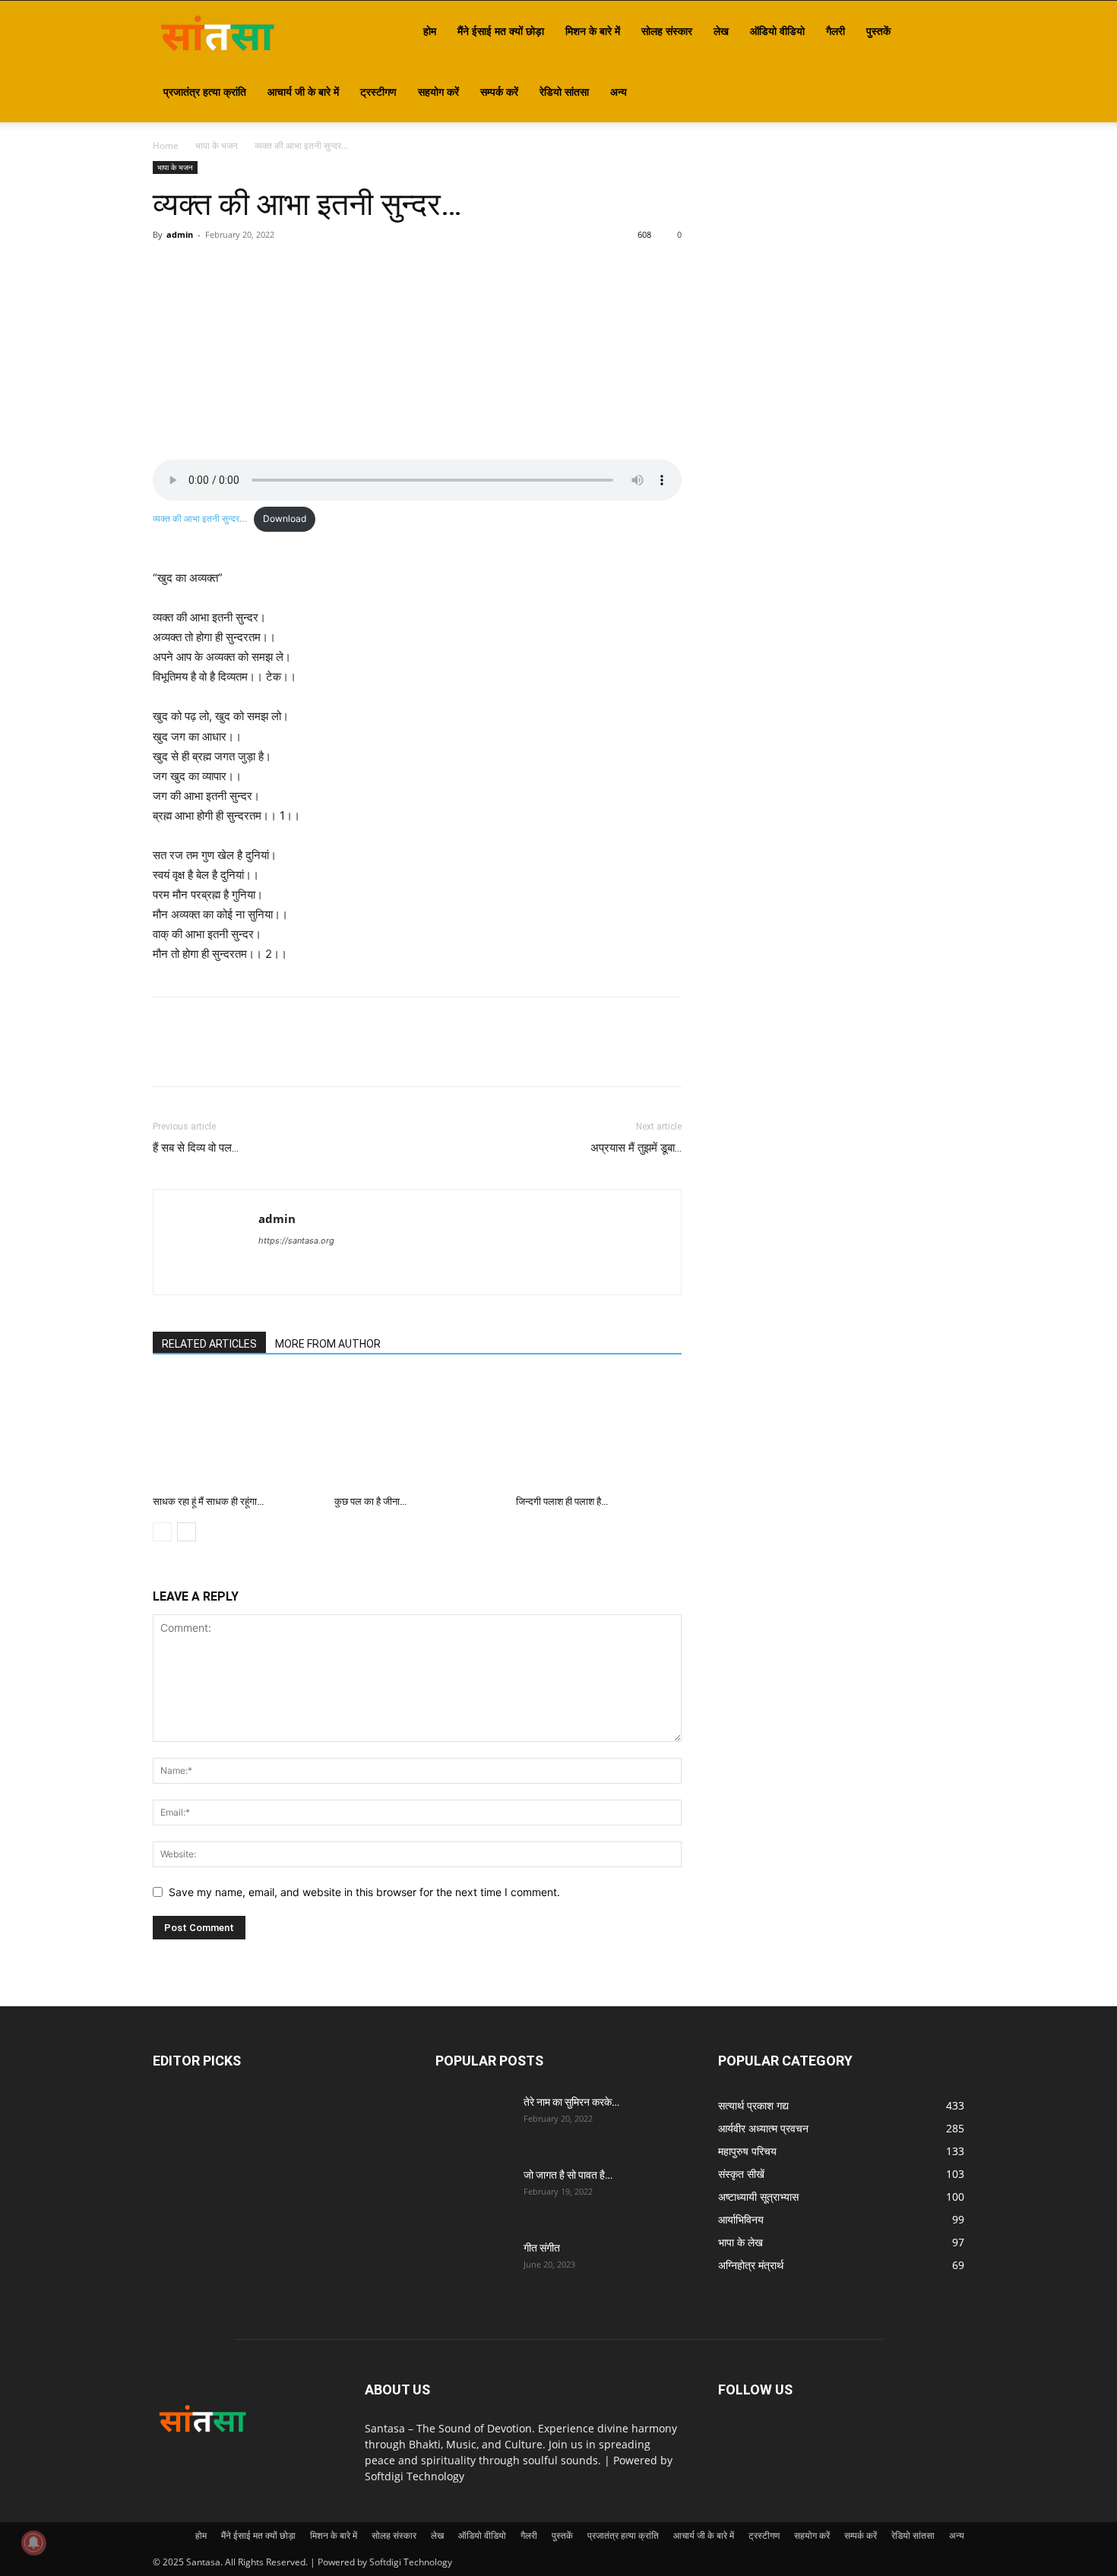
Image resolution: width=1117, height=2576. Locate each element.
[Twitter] (203, 269)
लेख (721, 31)
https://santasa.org (296, 1241)
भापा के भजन (217, 145)
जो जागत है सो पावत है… (568, 2175)
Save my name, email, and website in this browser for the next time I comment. (364, 1892)
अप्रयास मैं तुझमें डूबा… (636, 1148)
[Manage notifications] (33, 2543)
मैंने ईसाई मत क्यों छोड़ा (501, 31)
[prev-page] (162, 1532)
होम (430, 31)
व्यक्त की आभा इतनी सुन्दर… (200, 518)
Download (285, 518)
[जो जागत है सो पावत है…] (473, 2194)
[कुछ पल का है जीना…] (417, 1432)
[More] (309, 269)
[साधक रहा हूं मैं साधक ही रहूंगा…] (236, 1432)
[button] (946, 32)
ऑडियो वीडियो (777, 31)
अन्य (619, 92)
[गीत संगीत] (473, 2267)
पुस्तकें (878, 31)
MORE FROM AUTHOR (328, 1344)
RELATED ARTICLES (209, 1344)
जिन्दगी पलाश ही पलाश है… (562, 1501)
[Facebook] (168, 269)
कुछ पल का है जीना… (370, 1501)
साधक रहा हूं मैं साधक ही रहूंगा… (208, 1501)
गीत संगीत (542, 2248)
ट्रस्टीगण (378, 92)
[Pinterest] (238, 269)
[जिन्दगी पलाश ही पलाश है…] (599, 1432)
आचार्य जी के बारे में (303, 92)
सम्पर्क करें (499, 92)
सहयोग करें (438, 92)
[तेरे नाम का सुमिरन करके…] (473, 2121)
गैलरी (835, 31)
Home (166, 145)
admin (180, 234)
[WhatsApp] (273, 269)
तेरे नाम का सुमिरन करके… (571, 2102)
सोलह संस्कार (667, 31)
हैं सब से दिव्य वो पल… (196, 1148)
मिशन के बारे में (593, 31)
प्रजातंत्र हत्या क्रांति (205, 92)
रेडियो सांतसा (564, 92)
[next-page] (187, 1532)
